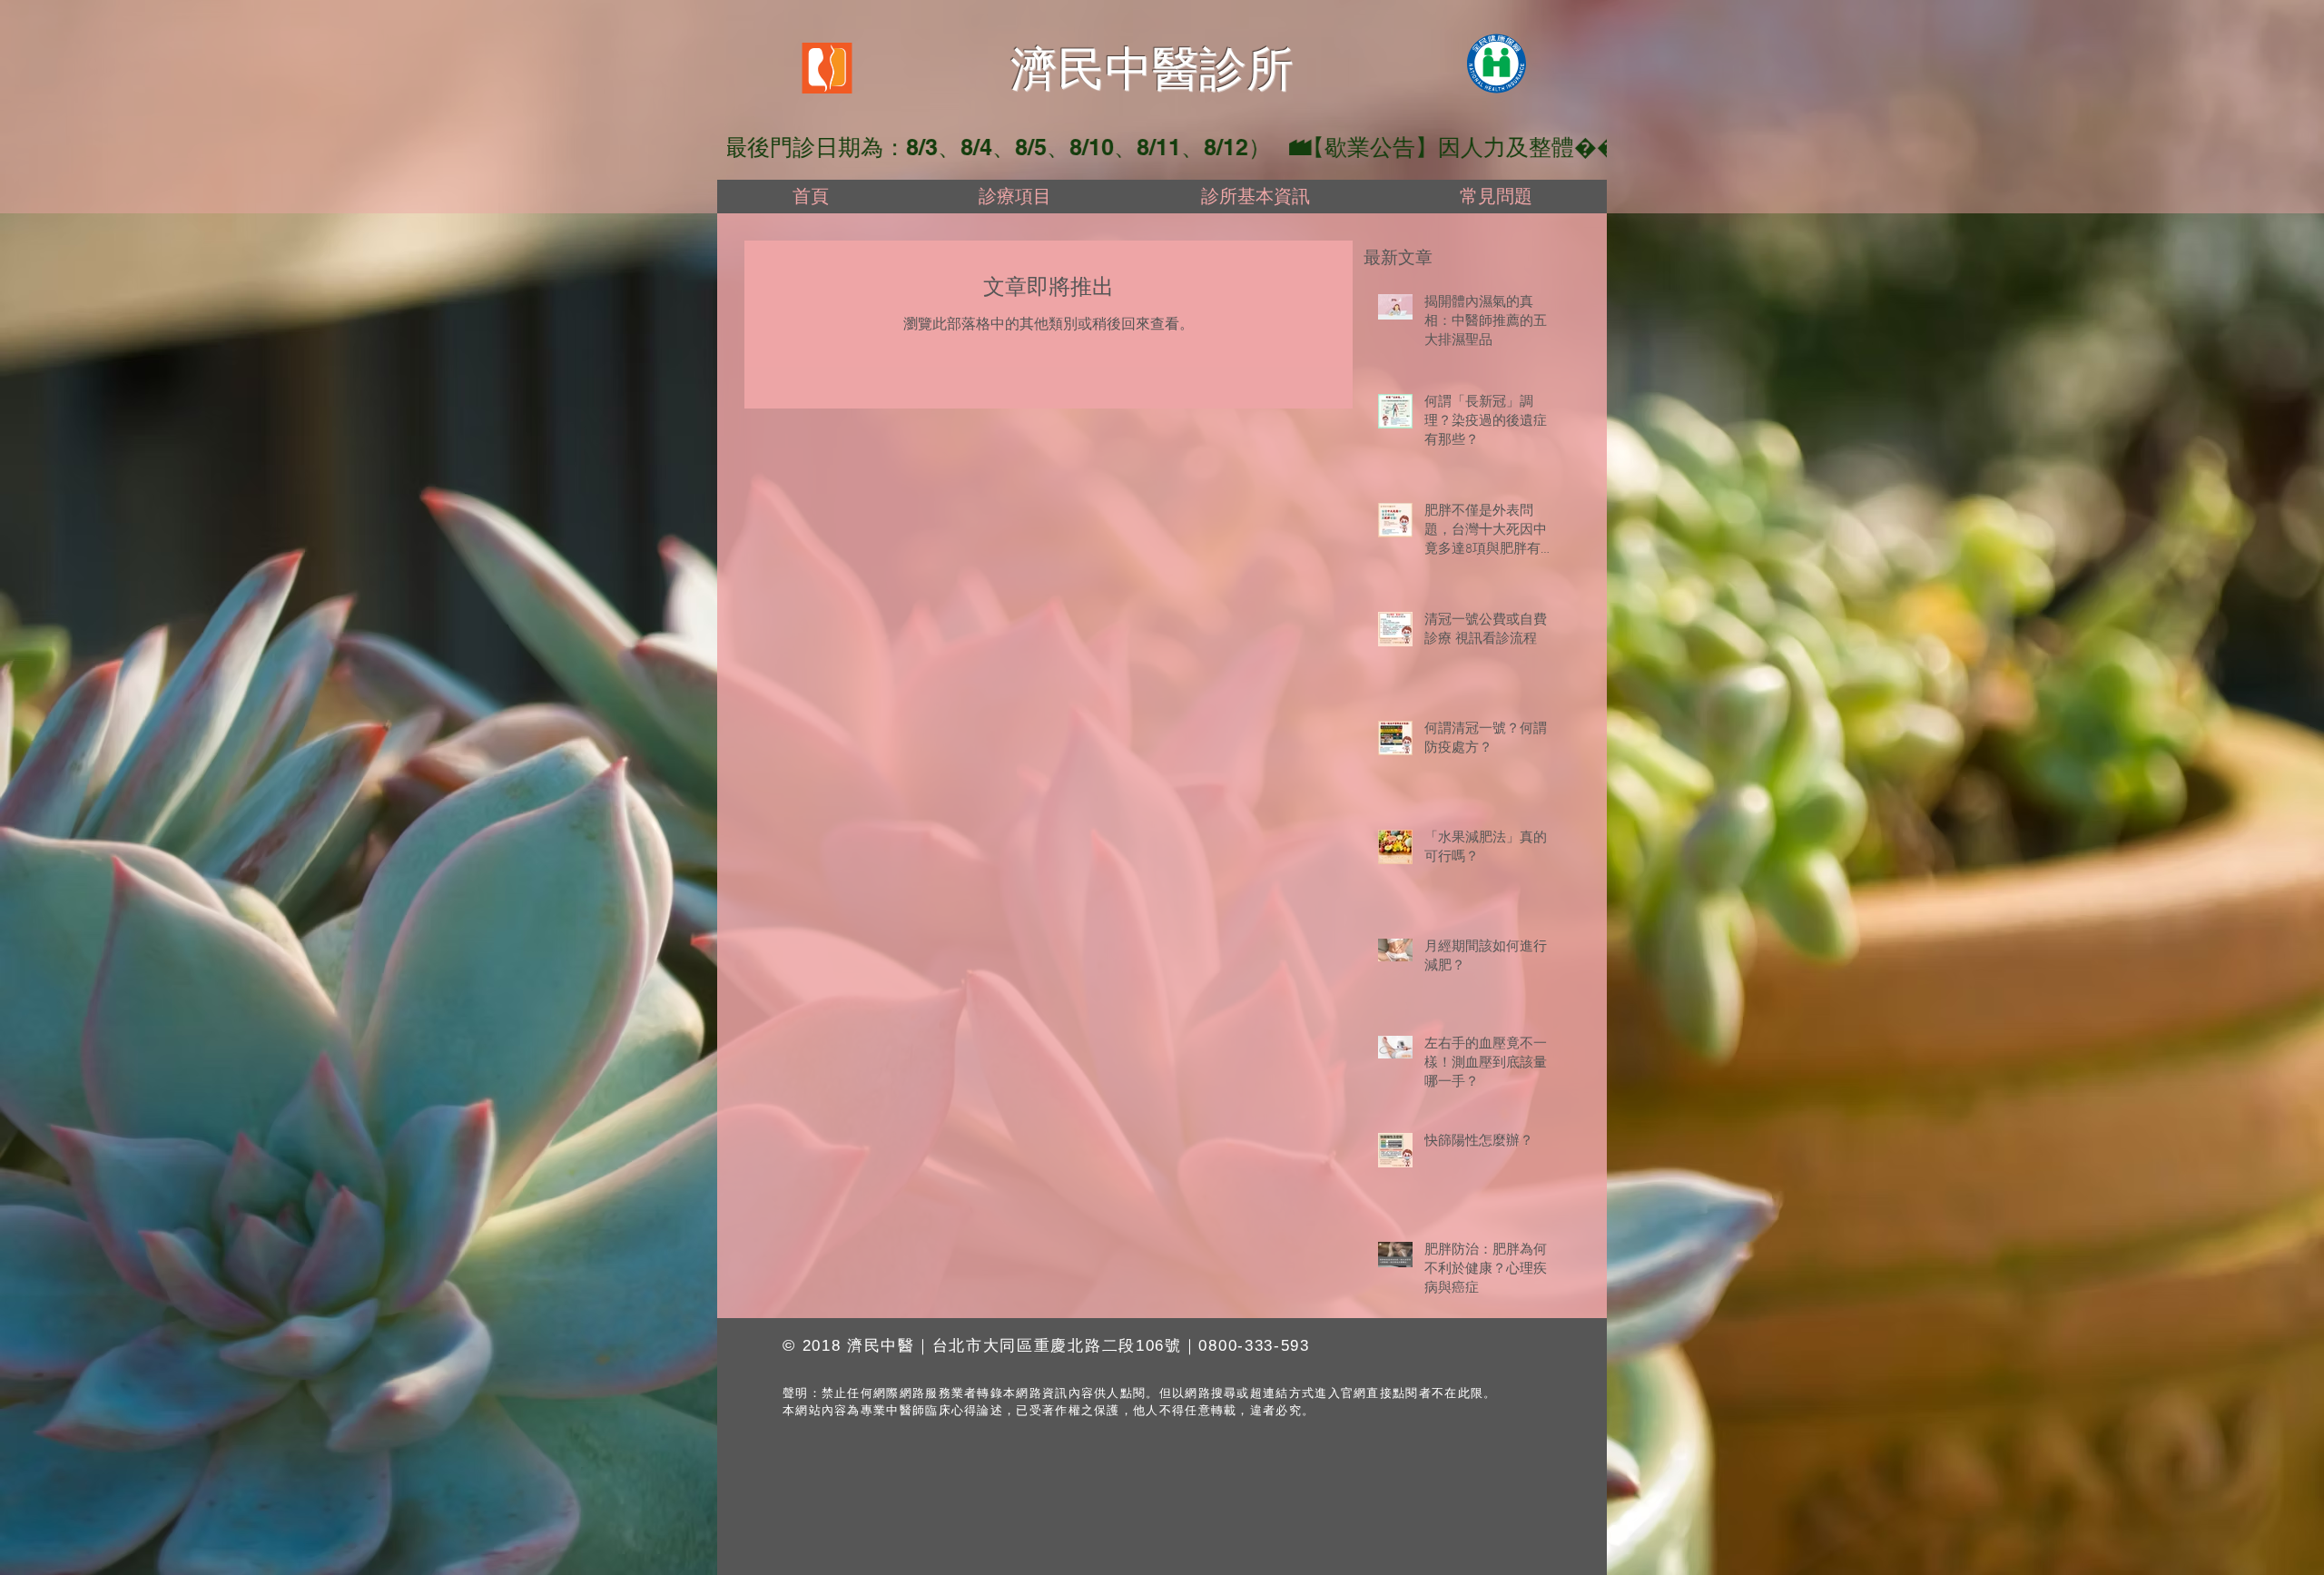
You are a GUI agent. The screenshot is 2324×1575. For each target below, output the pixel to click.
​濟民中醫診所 (1152, 69)
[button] (1014, 197)
